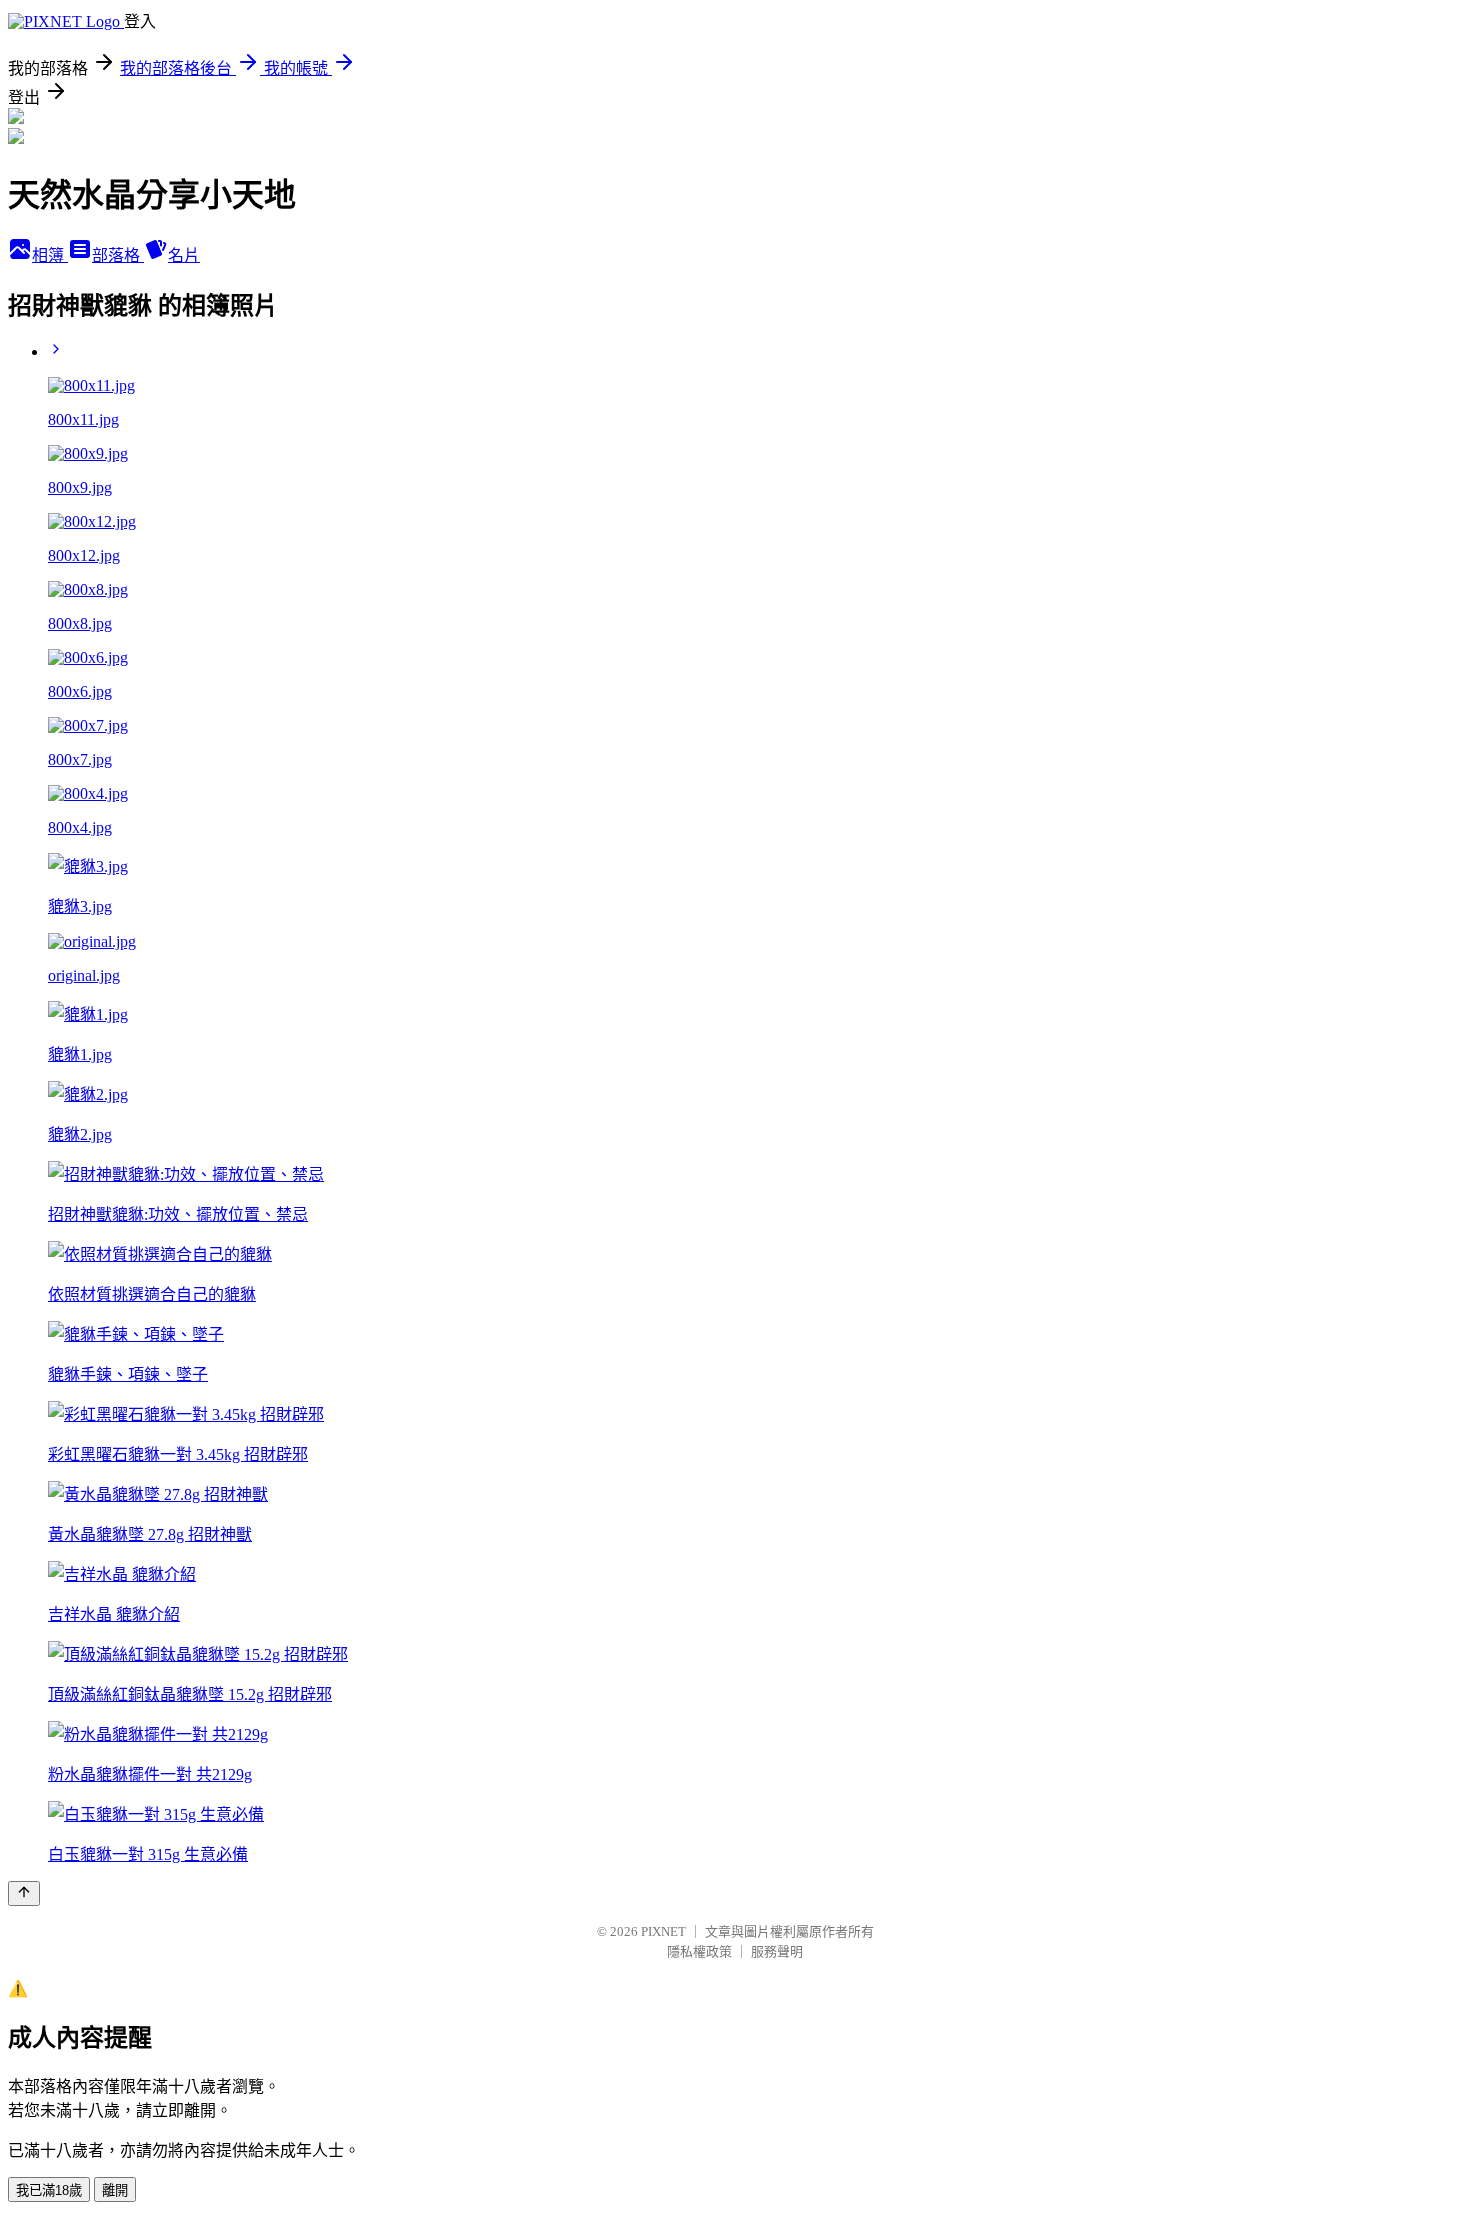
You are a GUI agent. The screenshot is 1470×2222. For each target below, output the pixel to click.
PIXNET (663, 1931)
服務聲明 (777, 1951)
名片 (184, 255)
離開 (115, 2190)
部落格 (118, 255)
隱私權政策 (699, 1951)
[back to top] (24, 1893)
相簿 (50, 255)
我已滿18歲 (49, 2190)
